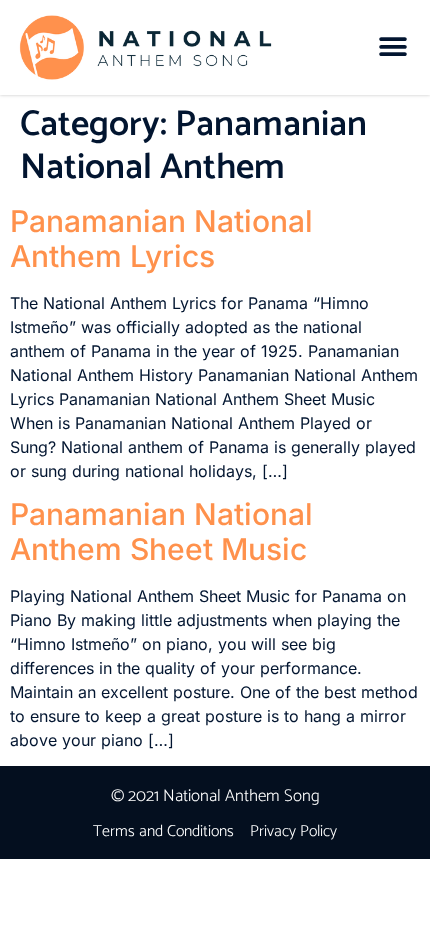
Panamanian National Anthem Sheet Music (161, 531)
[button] (392, 47)
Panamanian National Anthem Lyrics (161, 238)
